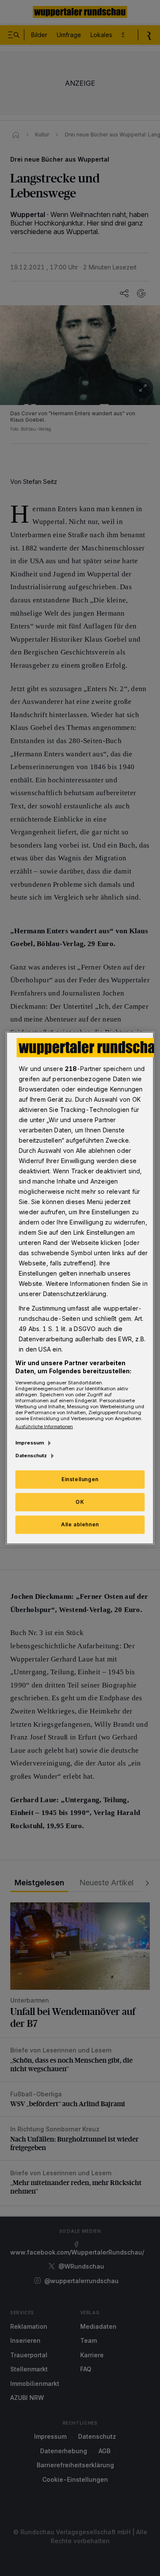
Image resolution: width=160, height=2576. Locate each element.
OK (80, 1502)
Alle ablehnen (80, 1524)
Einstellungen (80, 1479)
